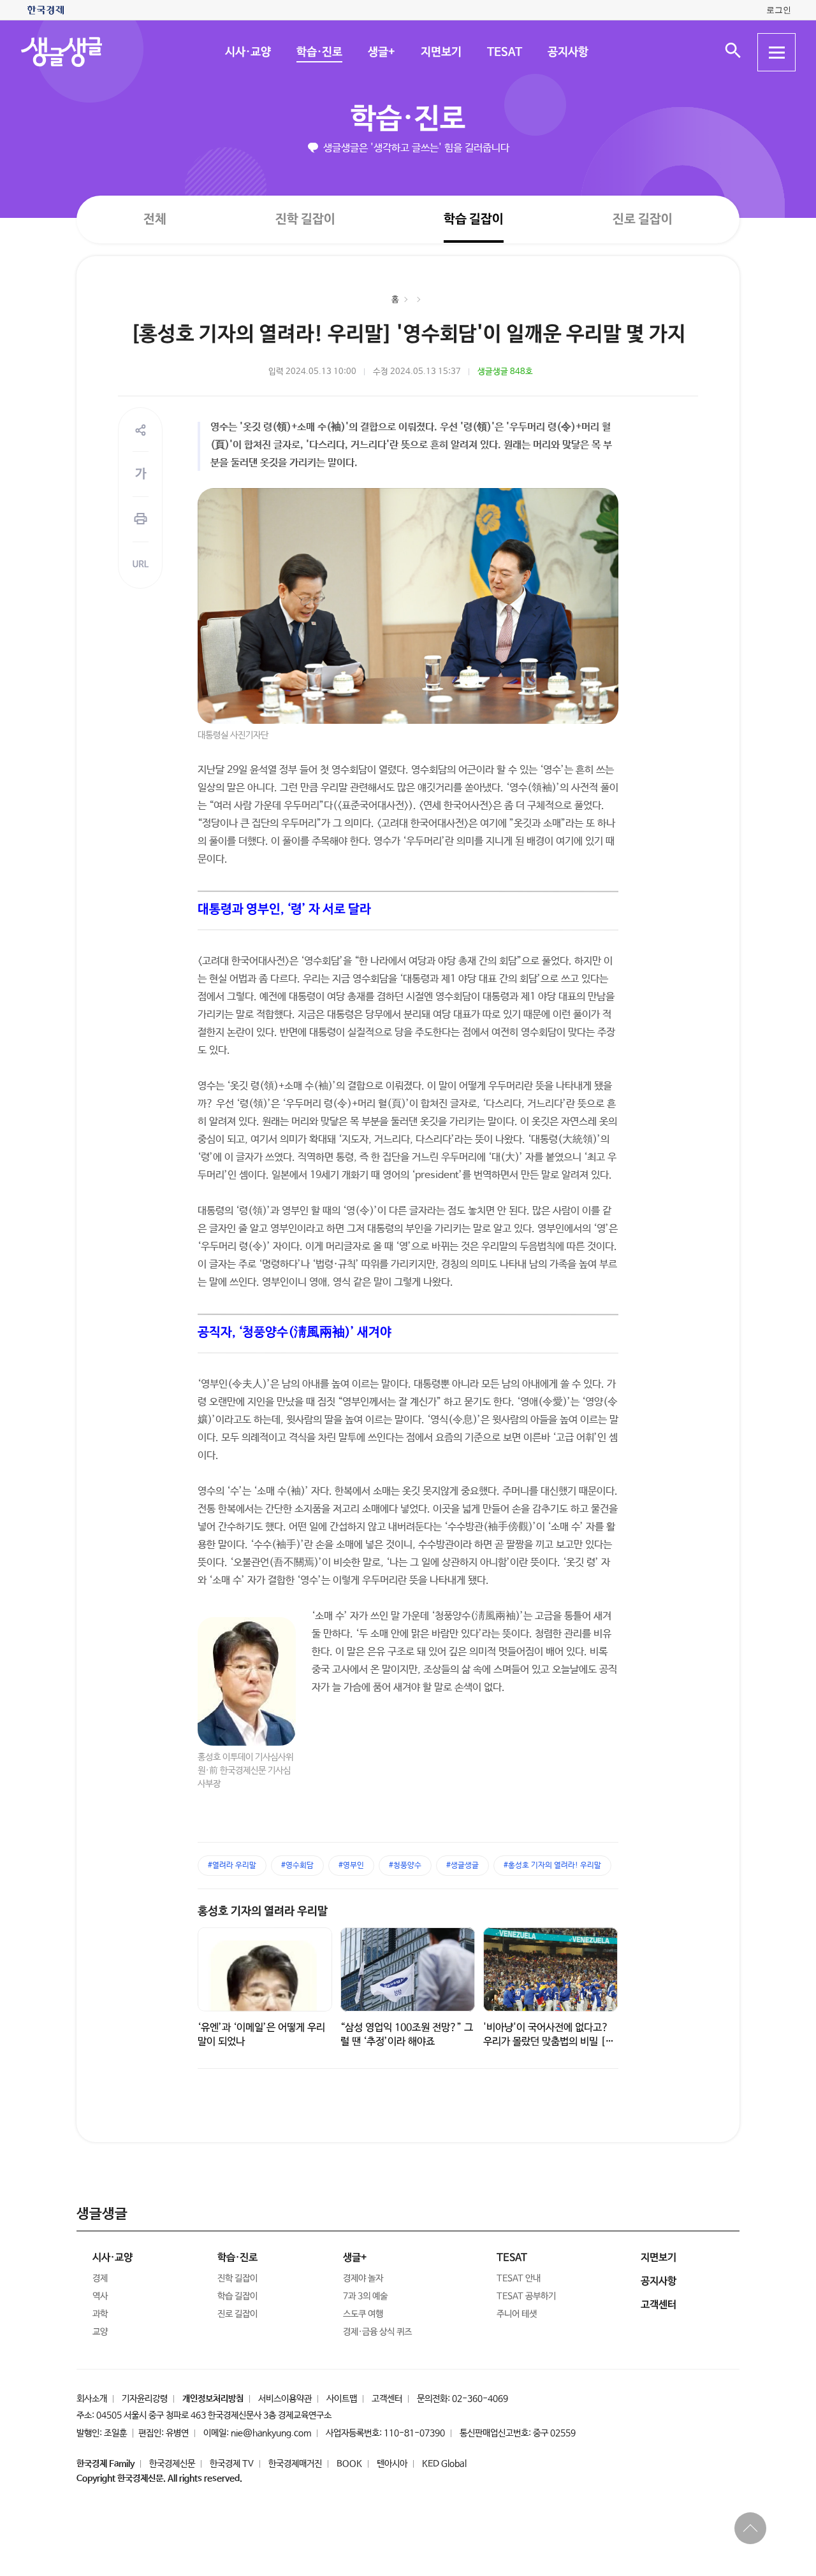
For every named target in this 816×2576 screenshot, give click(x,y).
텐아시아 (392, 2464)
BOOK (349, 2464)
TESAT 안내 (519, 2278)
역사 (100, 2296)
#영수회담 (297, 1866)
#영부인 (351, 1866)
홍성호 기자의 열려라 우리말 (263, 1911)
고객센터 (387, 2399)
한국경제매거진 (295, 2464)
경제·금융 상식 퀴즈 (377, 2332)
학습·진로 (319, 52)
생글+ (381, 52)
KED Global (444, 2464)
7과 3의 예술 (365, 2296)
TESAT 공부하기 (526, 2296)
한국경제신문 (172, 2464)
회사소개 (92, 2399)
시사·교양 (247, 52)
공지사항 (567, 52)
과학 (100, 2314)
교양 (100, 2332)
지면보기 (441, 52)
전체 (155, 219)
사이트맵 (342, 2399)
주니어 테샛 (517, 2314)
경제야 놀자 (363, 2278)
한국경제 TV (232, 2464)
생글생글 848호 (505, 372)
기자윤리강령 (145, 2399)
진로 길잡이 (643, 219)
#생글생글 (463, 1866)
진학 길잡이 (305, 219)
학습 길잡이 (474, 219)
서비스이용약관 (285, 2399)
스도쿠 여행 (363, 2314)
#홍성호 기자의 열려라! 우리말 (552, 1866)
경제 (100, 2278)
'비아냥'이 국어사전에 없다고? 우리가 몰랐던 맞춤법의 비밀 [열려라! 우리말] (549, 2042)
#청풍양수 (405, 1866)
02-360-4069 (480, 2399)
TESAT (504, 52)
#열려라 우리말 (232, 1866)
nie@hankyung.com (271, 2433)
